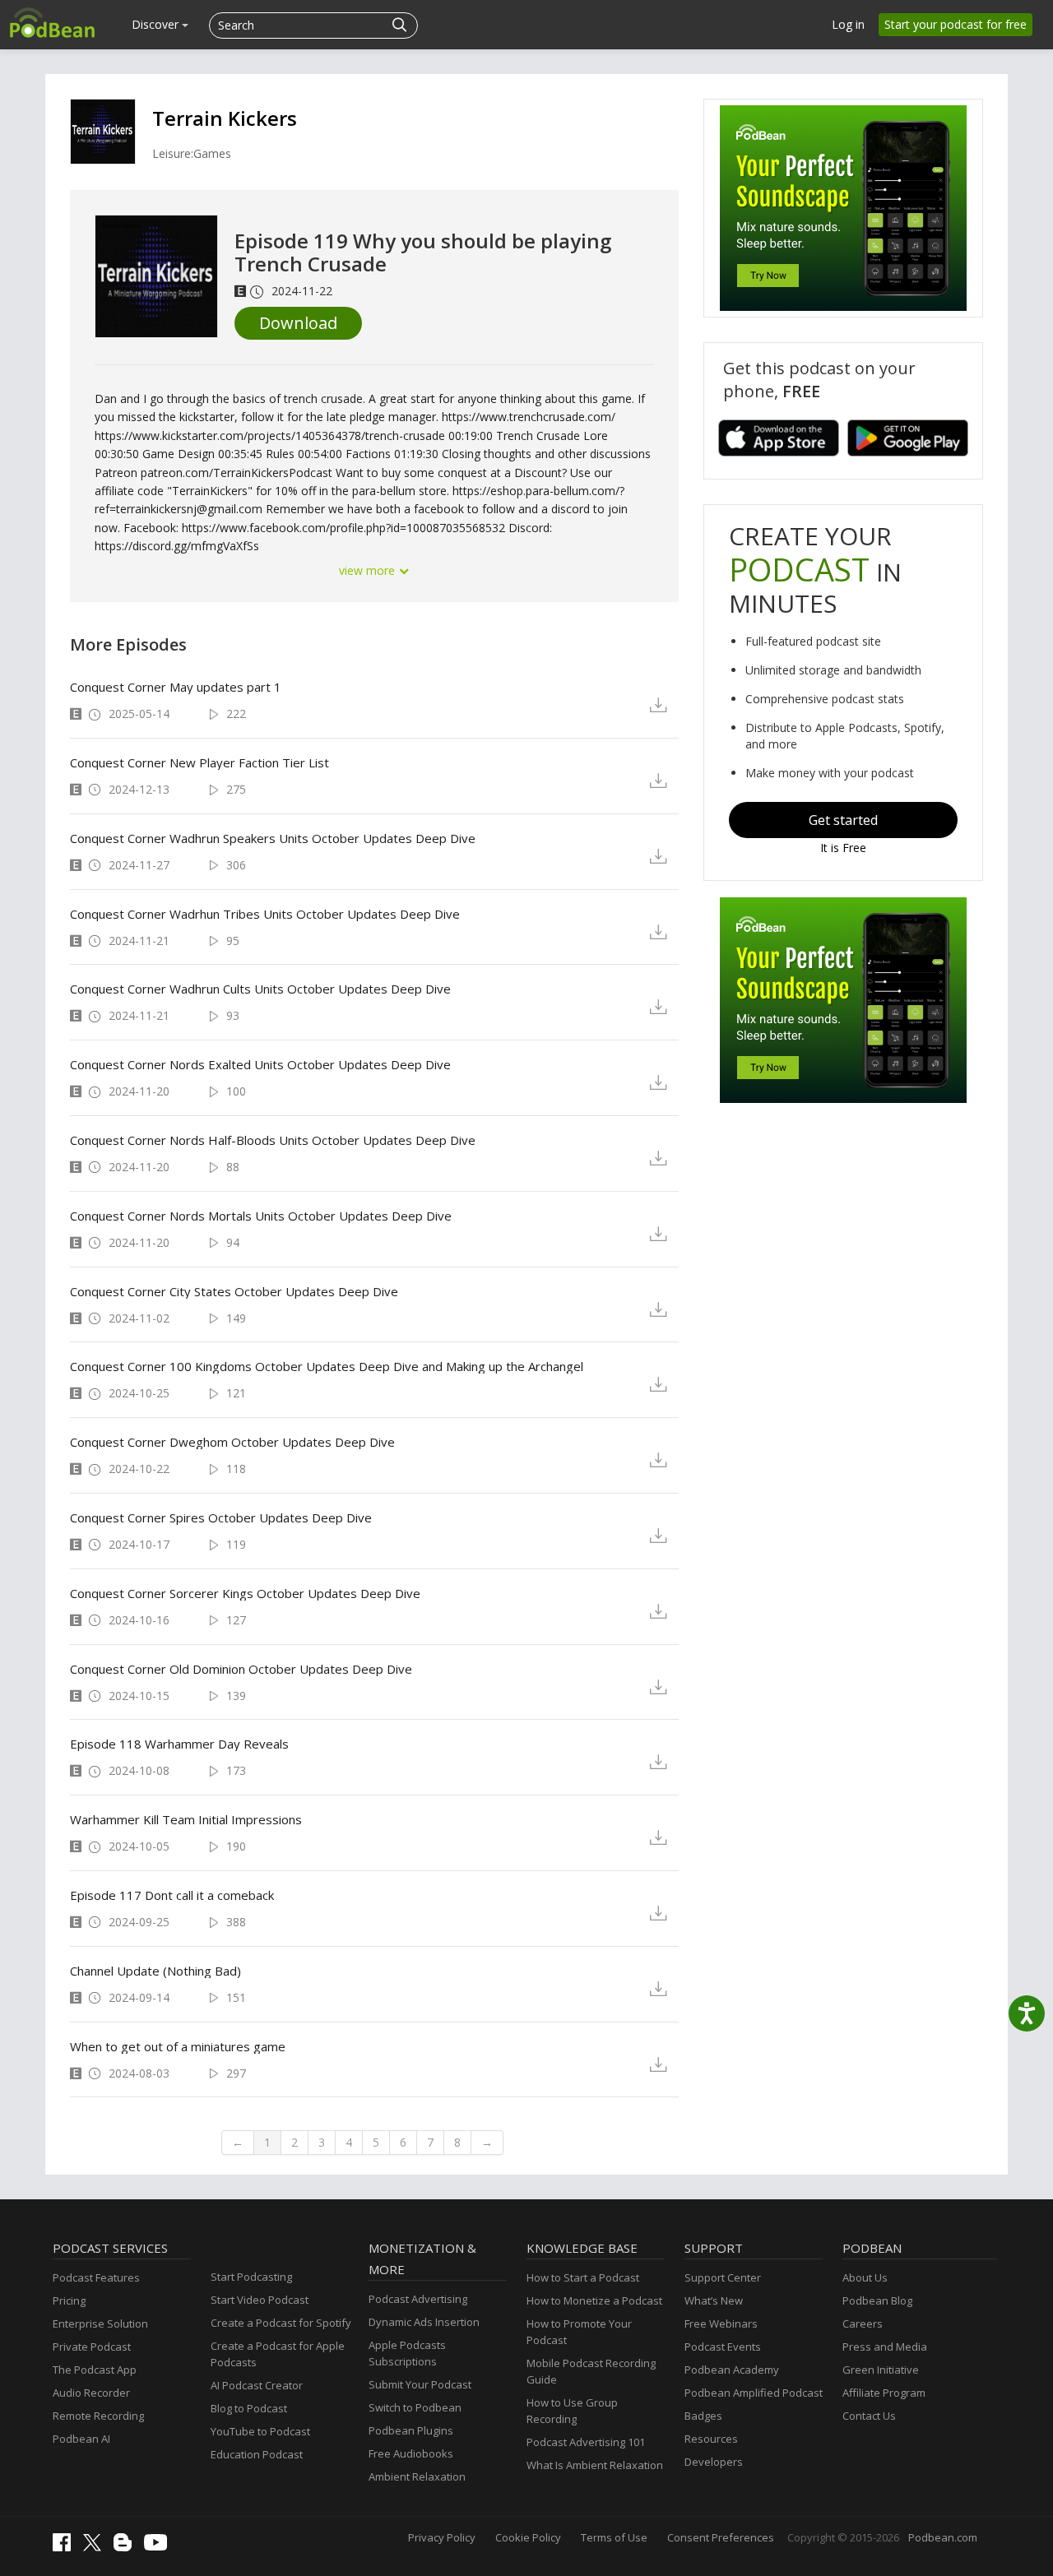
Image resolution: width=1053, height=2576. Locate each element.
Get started (843, 820)
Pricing (69, 2300)
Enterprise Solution (100, 2323)
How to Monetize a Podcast (594, 2300)
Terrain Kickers (225, 118)
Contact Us (869, 2416)
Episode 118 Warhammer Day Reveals (179, 1744)
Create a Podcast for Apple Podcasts (278, 2354)
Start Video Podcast (260, 2300)
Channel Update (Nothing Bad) (155, 1971)
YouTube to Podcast (260, 2431)
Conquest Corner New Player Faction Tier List (199, 762)
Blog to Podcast (249, 2408)
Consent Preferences (721, 2537)
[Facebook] (66, 2547)
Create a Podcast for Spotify (281, 2323)
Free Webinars (721, 2323)
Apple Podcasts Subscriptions (407, 2353)
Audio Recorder (91, 2393)
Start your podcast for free (956, 24)
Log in (848, 24)
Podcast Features (96, 2277)
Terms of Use (614, 2537)
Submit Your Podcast (420, 2384)
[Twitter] (96, 2547)
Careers (863, 2323)
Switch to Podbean (415, 2407)
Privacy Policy (442, 2537)
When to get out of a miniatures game (178, 2046)
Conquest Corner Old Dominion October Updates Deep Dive (241, 1669)
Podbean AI (81, 2439)
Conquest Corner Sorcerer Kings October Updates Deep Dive (245, 1593)
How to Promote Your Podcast (579, 2332)
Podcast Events (723, 2347)
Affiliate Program (884, 2393)
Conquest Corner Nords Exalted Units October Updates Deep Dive (260, 1064)
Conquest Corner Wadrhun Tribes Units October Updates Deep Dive (265, 914)
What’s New (714, 2300)
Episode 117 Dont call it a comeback (172, 1895)
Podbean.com (943, 2537)
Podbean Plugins (411, 2430)
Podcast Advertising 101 (586, 2442)
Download (298, 323)
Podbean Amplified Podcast (754, 2393)
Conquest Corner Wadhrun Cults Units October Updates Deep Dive (260, 989)
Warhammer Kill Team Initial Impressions (186, 1819)
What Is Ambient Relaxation (595, 2465)
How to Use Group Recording (572, 2411)
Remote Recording (98, 2416)
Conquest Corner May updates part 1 (176, 687)
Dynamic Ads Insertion (424, 2322)
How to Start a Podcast (583, 2277)
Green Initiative (881, 2370)
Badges (703, 2416)
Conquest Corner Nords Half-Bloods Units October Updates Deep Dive (273, 1140)
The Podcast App (95, 2370)
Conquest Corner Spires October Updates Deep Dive (221, 1517)
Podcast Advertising (418, 2299)
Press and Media (885, 2347)
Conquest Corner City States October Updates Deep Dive (234, 1291)
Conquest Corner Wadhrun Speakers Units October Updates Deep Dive (273, 838)
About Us (865, 2277)
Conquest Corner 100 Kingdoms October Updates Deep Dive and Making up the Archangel (327, 1366)
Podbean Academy (732, 2370)
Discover (157, 24)
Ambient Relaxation (417, 2476)
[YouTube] (160, 2546)
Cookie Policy (528, 2537)
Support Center (723, 2277)
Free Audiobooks (411, 2453)
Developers (714, 2462)
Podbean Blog (877, 2300)
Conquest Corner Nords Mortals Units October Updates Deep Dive (261, 1216)
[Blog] (127, 2547)
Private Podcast (92, 2347)
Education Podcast (257, 2454)
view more (369, 570)
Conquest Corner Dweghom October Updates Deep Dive (232, 1442)
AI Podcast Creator (257, 2385)
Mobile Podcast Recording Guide (591, 2371)
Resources (711, 2439)
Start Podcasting (251, 2277)
